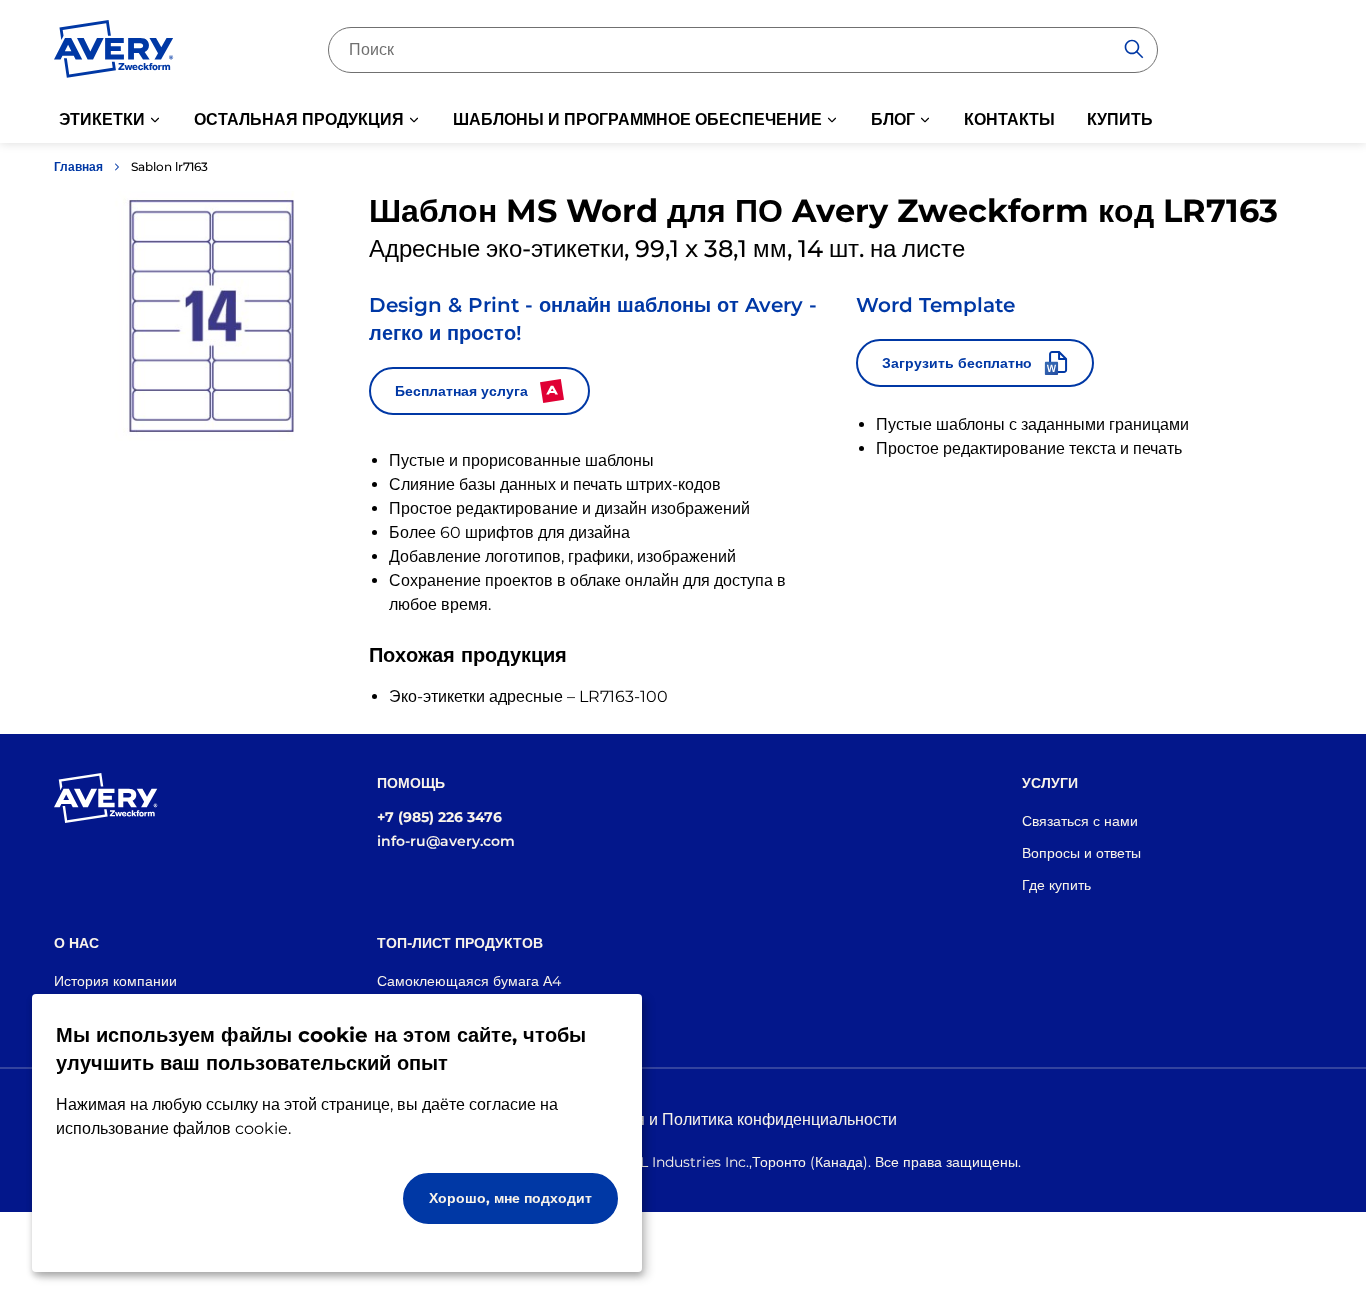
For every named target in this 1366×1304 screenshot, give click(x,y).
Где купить (1056, 885)
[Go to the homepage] (114, 53)
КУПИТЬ (1120, 119)
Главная (78, 166)
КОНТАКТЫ (1009, 119)
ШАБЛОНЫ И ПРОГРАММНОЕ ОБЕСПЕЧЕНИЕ (637, 119)
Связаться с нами (1080, 821)
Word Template (935, 305)
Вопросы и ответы (1081, 853)
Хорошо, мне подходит (510, 1198)
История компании (115, 981)
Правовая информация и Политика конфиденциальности (683, 1119)
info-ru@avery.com (446, 841)
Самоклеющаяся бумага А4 (469, 981)
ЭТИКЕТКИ (102, 119)
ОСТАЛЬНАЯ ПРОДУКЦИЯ (299, 119)
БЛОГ (893, 119)
